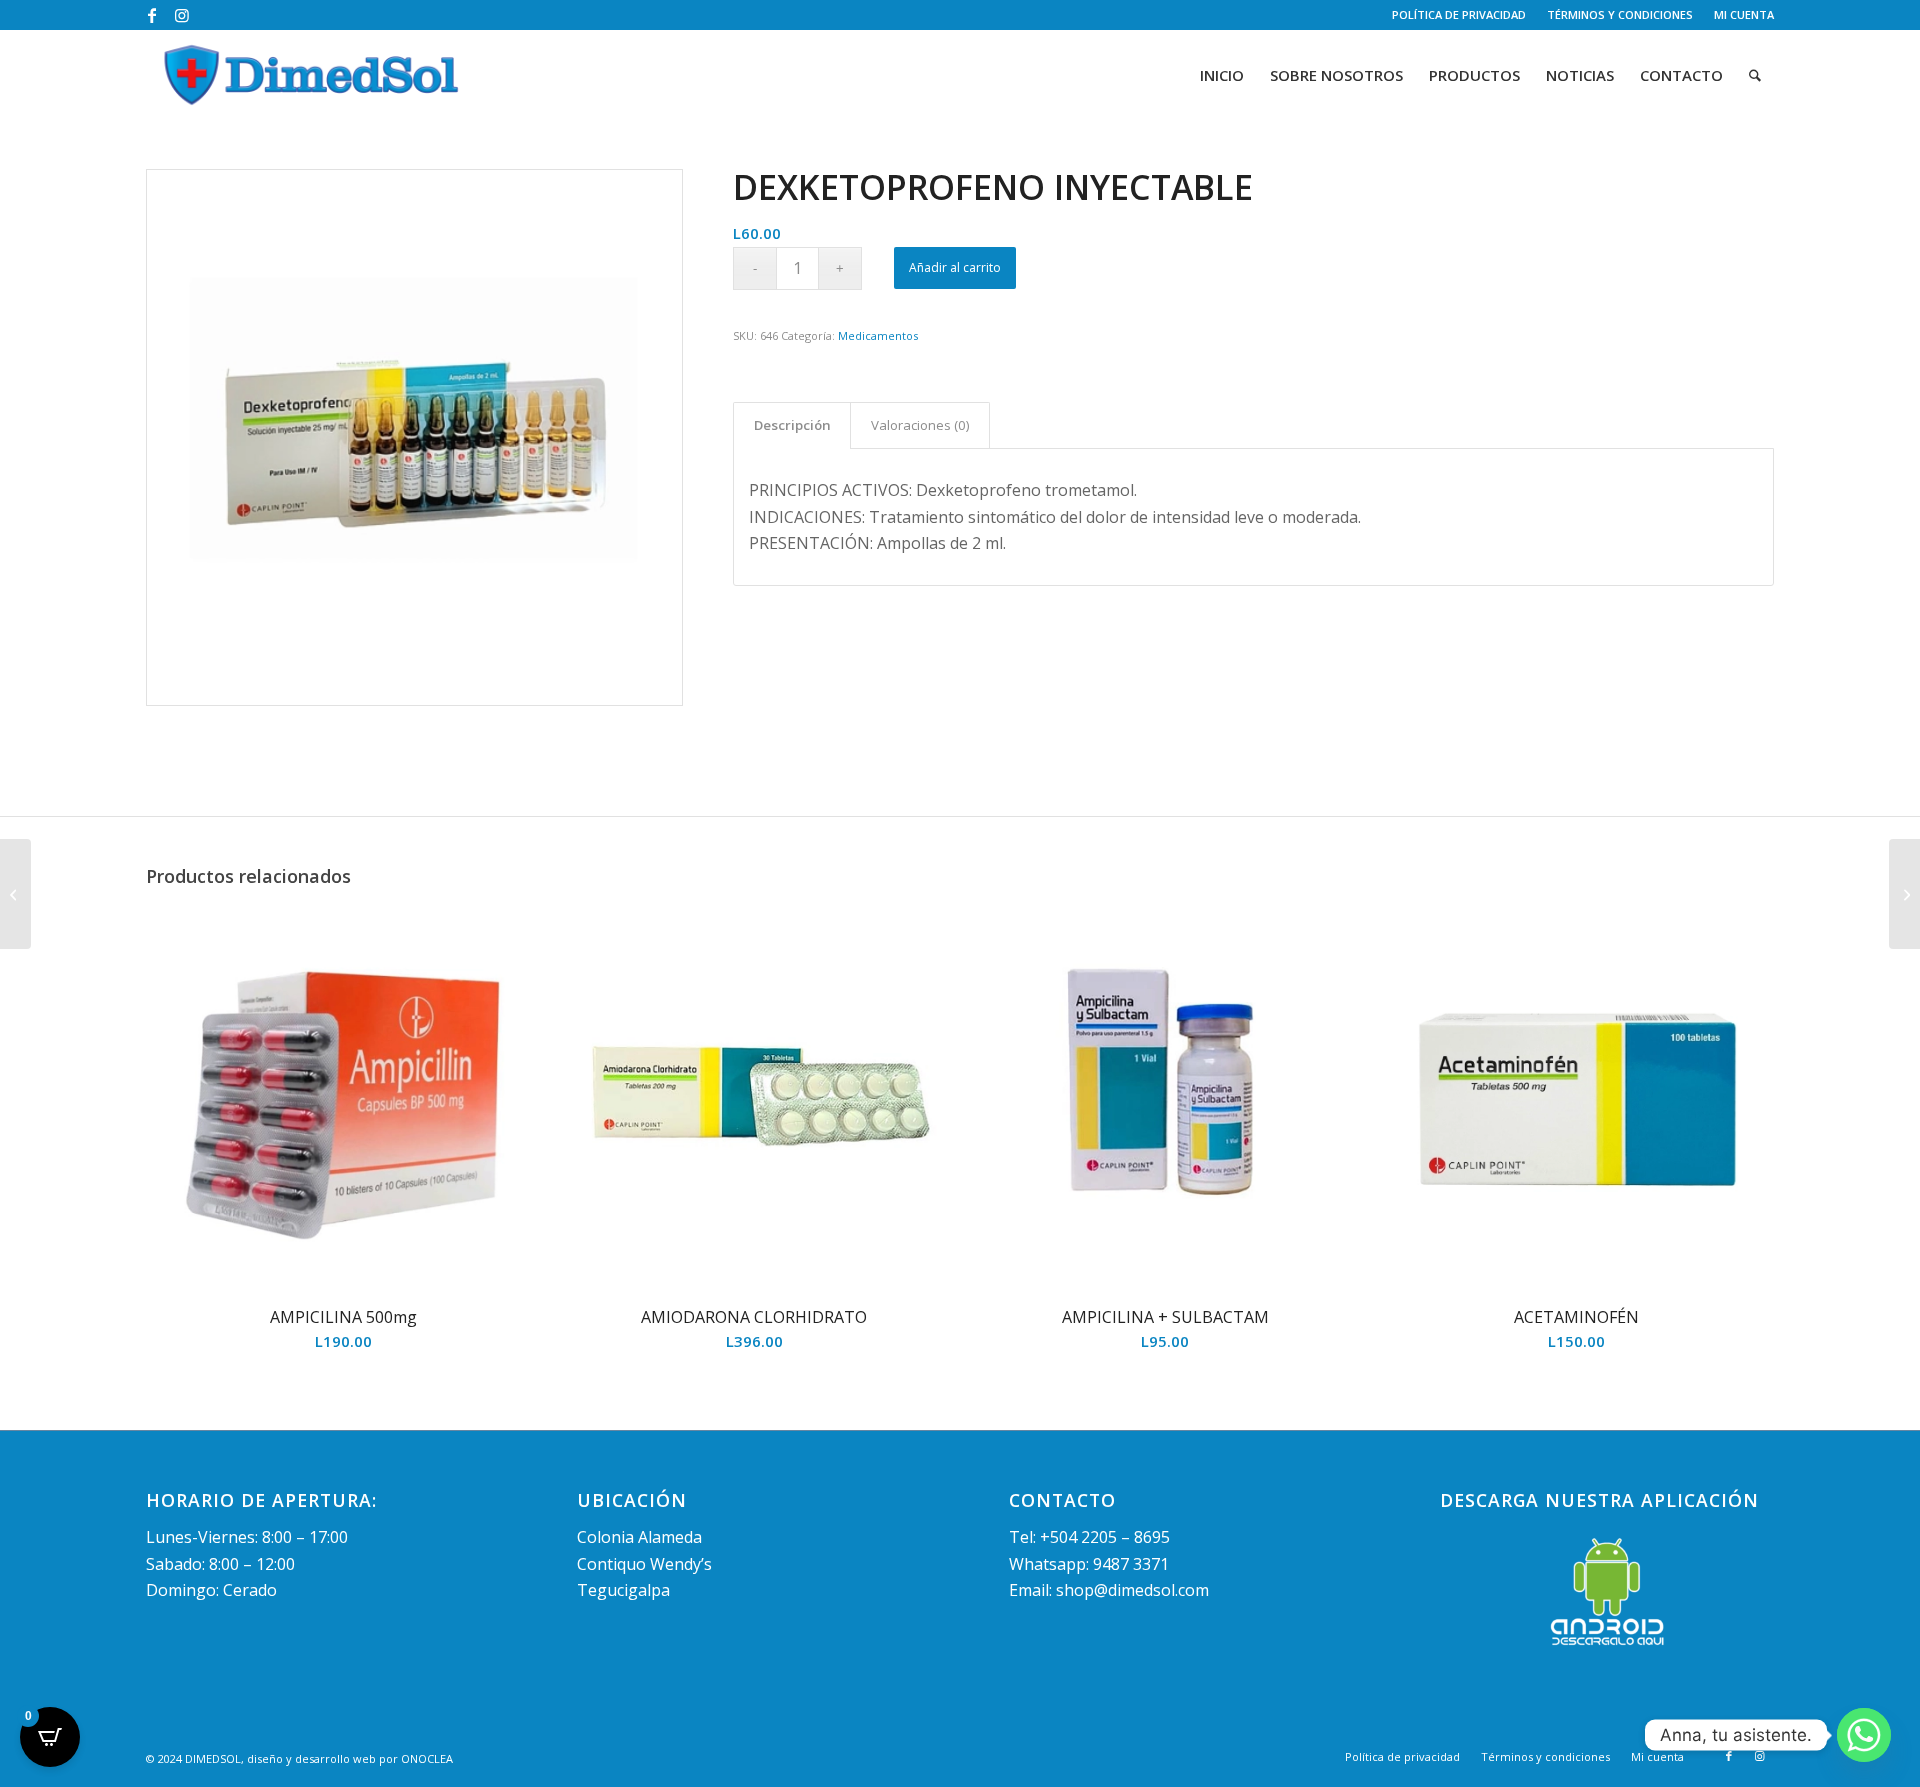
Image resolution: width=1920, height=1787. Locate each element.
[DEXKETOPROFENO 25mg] (15, 894)
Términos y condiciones (1620, 14)
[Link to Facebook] (151, 15)
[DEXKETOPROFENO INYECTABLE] (414, 437)
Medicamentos (878, 335)
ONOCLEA (427, 1758)
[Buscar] (1755, 75)
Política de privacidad (1459, 14)
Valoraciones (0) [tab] (920, 425)
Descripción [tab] (792, 425)
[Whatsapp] (1864, 1735)
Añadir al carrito (955, 267)
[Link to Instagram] (182, 15)
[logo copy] (312, 75)
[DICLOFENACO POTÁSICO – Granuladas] (1904, 894)
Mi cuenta (1744, 14)
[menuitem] (1459, 15)
